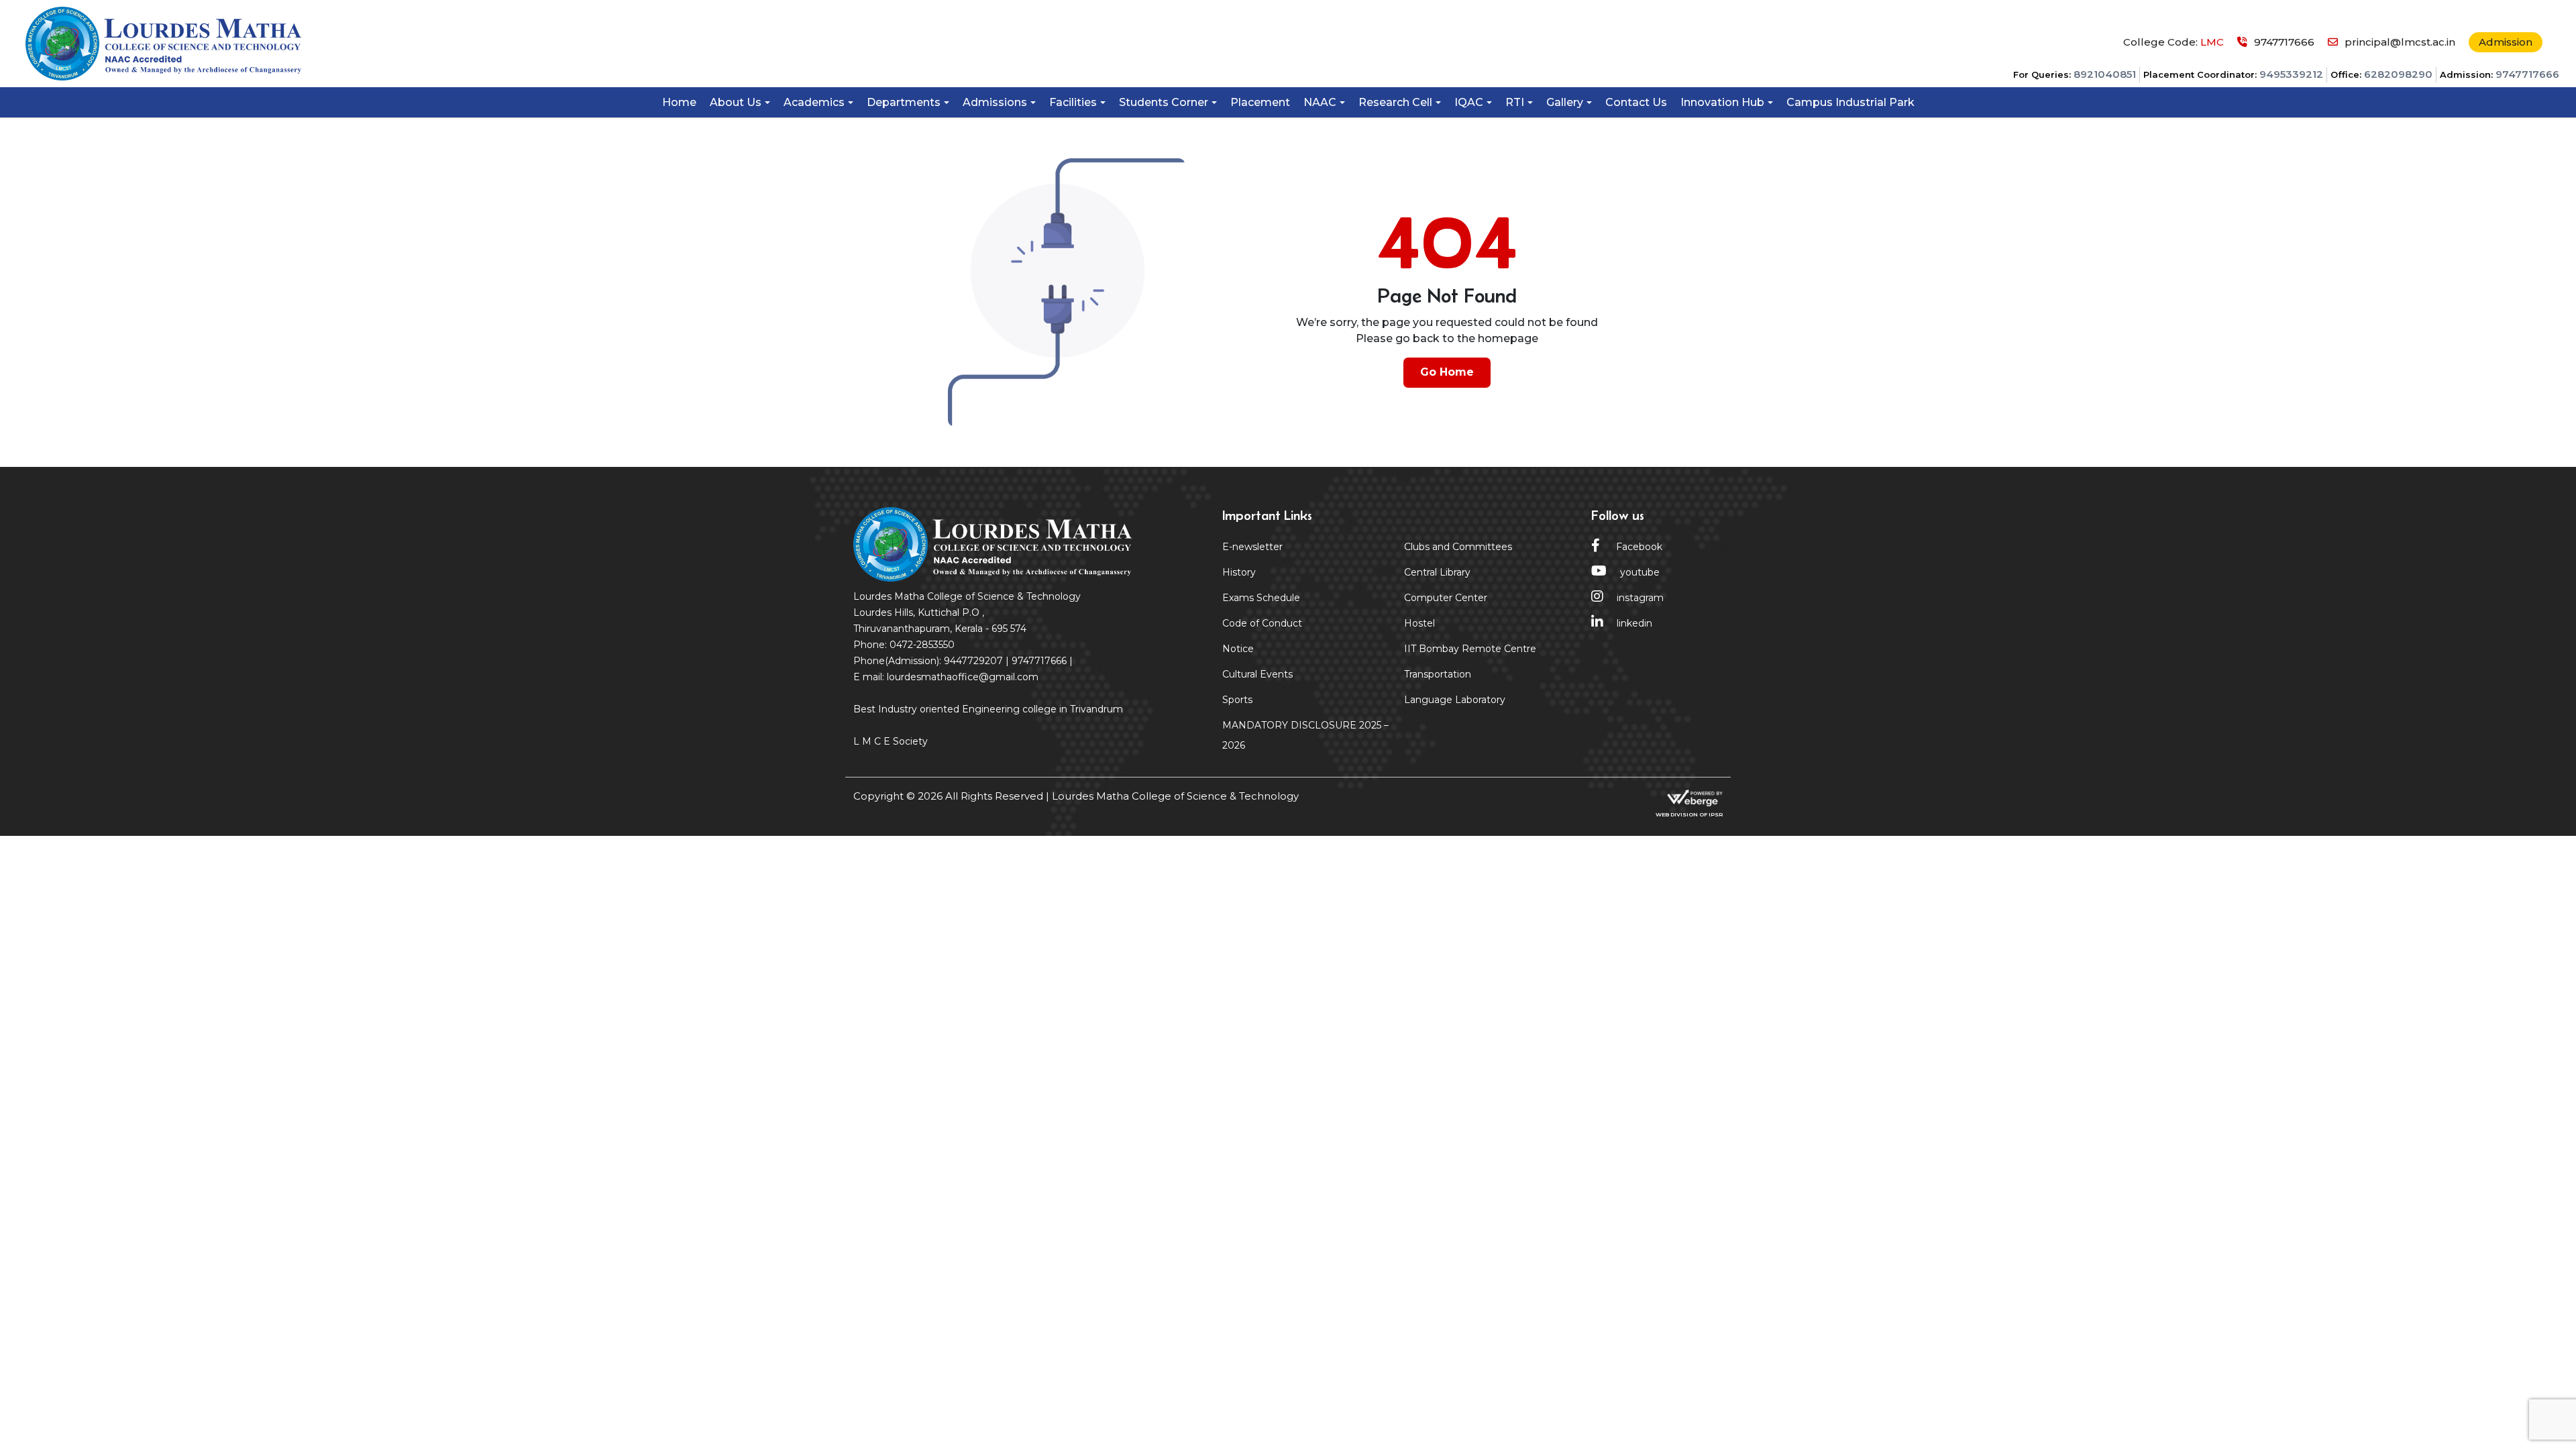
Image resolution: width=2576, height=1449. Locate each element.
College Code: (2173, 42)
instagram (1640, 598)
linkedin (1634, 623)
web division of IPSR (1689, 814)
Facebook (1638, 547)
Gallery (1565, 102)
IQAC (1469, 102)
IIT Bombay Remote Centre (1470, 649)
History (1239, 572)
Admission (2506, 42)
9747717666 (2527, 74)
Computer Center (1446, 598)
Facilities (1073, 102)
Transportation (1438, 674)
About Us (736, 102)
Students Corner (1164, 102)
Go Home (1447, 372)
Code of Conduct (1262, 623)
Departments (904, 102)
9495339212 (2291, 74)
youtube (1640, 572)
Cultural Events (1257, 674)
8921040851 (2105, 74)
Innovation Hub (1722, 102)
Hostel (1419, 623)
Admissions (995, 102)
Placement (1260, 102)
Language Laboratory (1455, 700)
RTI (1515, 102)
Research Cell (1395, 102)
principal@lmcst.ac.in (2400, 42)
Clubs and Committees (1458, 547)
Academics (814, 102)
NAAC (1320, 102)
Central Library (1437, 572)
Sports (1237, 700)
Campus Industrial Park (1850, 102)
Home (679, 102)
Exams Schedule (1261, 598)
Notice (1238, 649)
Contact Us (1636, 102)
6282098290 (2398, 74)
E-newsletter (1252, 547)
